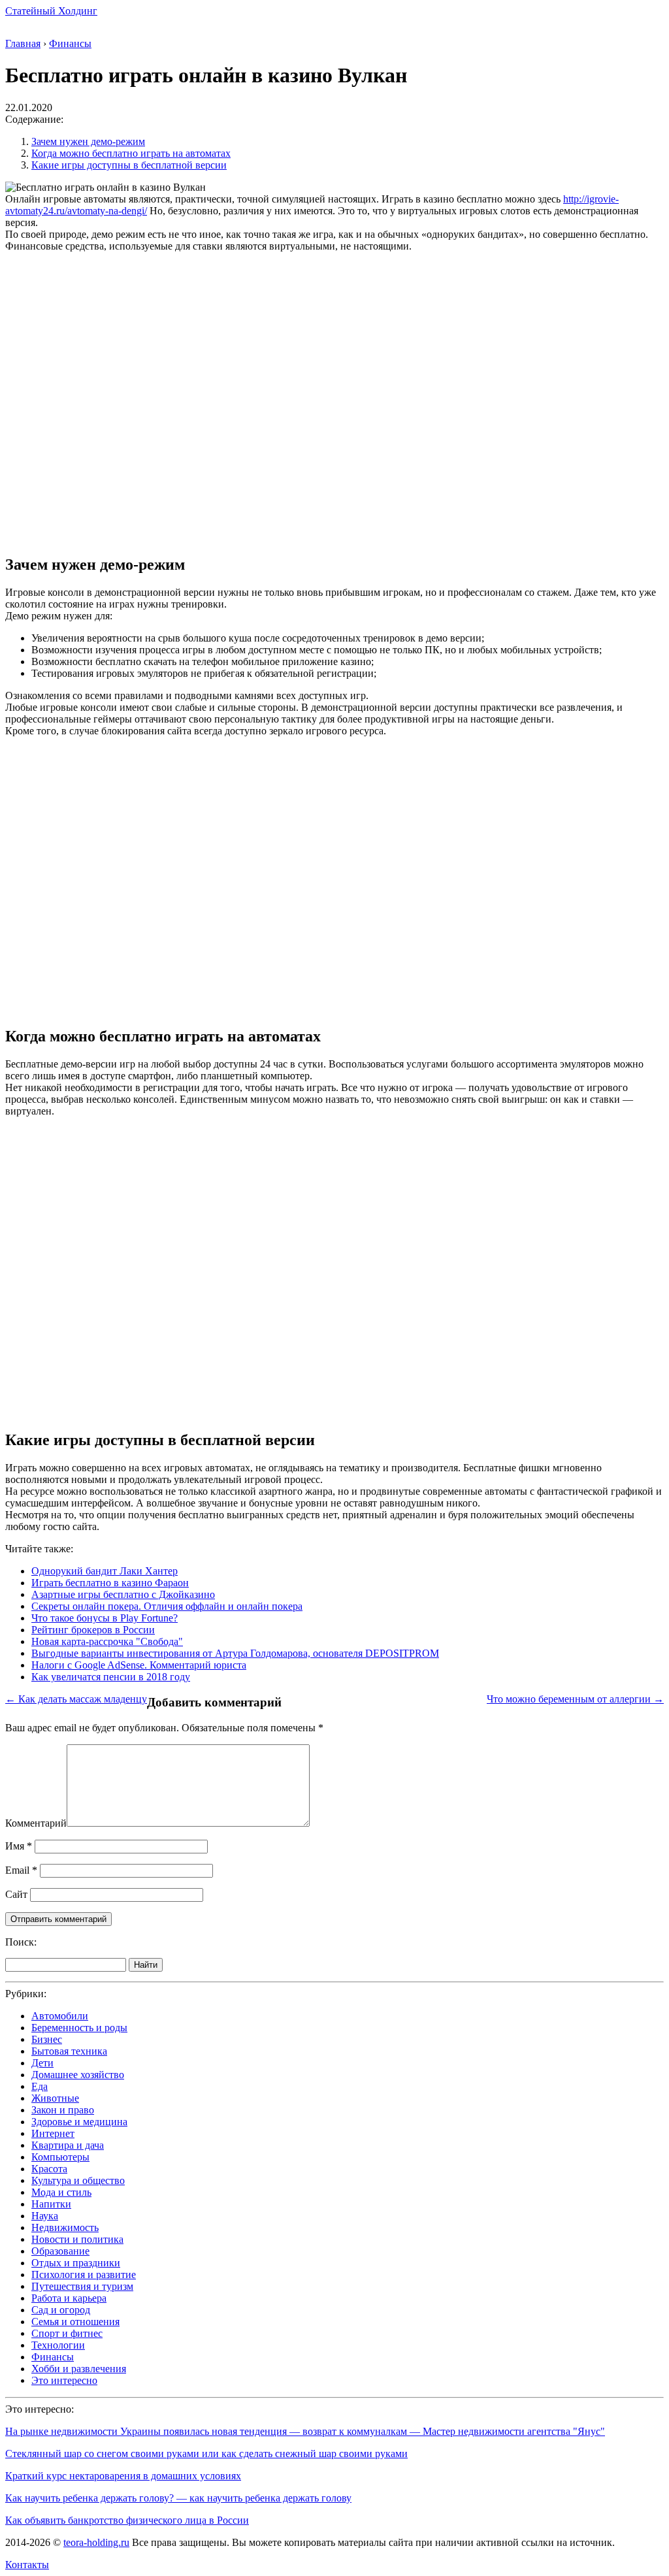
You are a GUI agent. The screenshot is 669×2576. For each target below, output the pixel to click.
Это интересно (64, 2380)
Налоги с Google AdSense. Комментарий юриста (139, 1665)
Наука (45, 2216)
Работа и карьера (69, 2298)
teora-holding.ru (96, 2542)
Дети (42, 2063)
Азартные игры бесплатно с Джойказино (123, 1594)
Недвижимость (65, 2227)
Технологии (58, 2345)
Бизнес (47, 2039)
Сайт (16, 1894)
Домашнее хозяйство (78, 2075)
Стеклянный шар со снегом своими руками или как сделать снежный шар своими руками (206, 2454)
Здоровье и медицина (79, 2122)
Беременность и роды (79, 2028)
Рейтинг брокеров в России (93, 1630)
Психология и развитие (84, 2274)
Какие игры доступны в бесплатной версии (129, 165)
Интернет (53, 2133)
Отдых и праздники (76, 2263)
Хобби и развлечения (79, 2369)
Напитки (51, 2204)
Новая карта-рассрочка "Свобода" (107, 1641)
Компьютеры (60, 2157)
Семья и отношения (75, 2322)
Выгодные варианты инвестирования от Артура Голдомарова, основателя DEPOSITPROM (235, 1653)
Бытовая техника (69, 2051)
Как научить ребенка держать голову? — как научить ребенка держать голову (178, 2498)
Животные (55, 2098)
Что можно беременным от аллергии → (575, 1699)
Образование (60, 2251)
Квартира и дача (68, 2145)
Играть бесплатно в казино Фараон (110, 1583)
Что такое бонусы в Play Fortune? (105, 1618)
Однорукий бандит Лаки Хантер (105, 1571)
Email (21, 1870)
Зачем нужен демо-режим (88, 141)
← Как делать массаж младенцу (76, 1699)
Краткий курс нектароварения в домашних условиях (123, 2476)
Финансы (53, 2357)
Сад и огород (61, 2310)
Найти (146, 1965)
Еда (40, 2086)
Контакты (27, 2565)
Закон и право (63, 2110)
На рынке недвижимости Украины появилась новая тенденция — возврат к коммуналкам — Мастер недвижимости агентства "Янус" (305, 2431)
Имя (19, 1846)
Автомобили (60, 2016)
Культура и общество (78, 2180)
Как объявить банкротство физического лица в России (127, 2520)
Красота (49, 2169)
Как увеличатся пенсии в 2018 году (111, 1677)
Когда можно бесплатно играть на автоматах (131, 153)
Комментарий (36, 1823)
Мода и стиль (61, 2192)
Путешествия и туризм (82, 2286)
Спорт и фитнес (67, 2333)
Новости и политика (77, 2239)
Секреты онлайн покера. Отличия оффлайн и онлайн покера (167, 1606)
